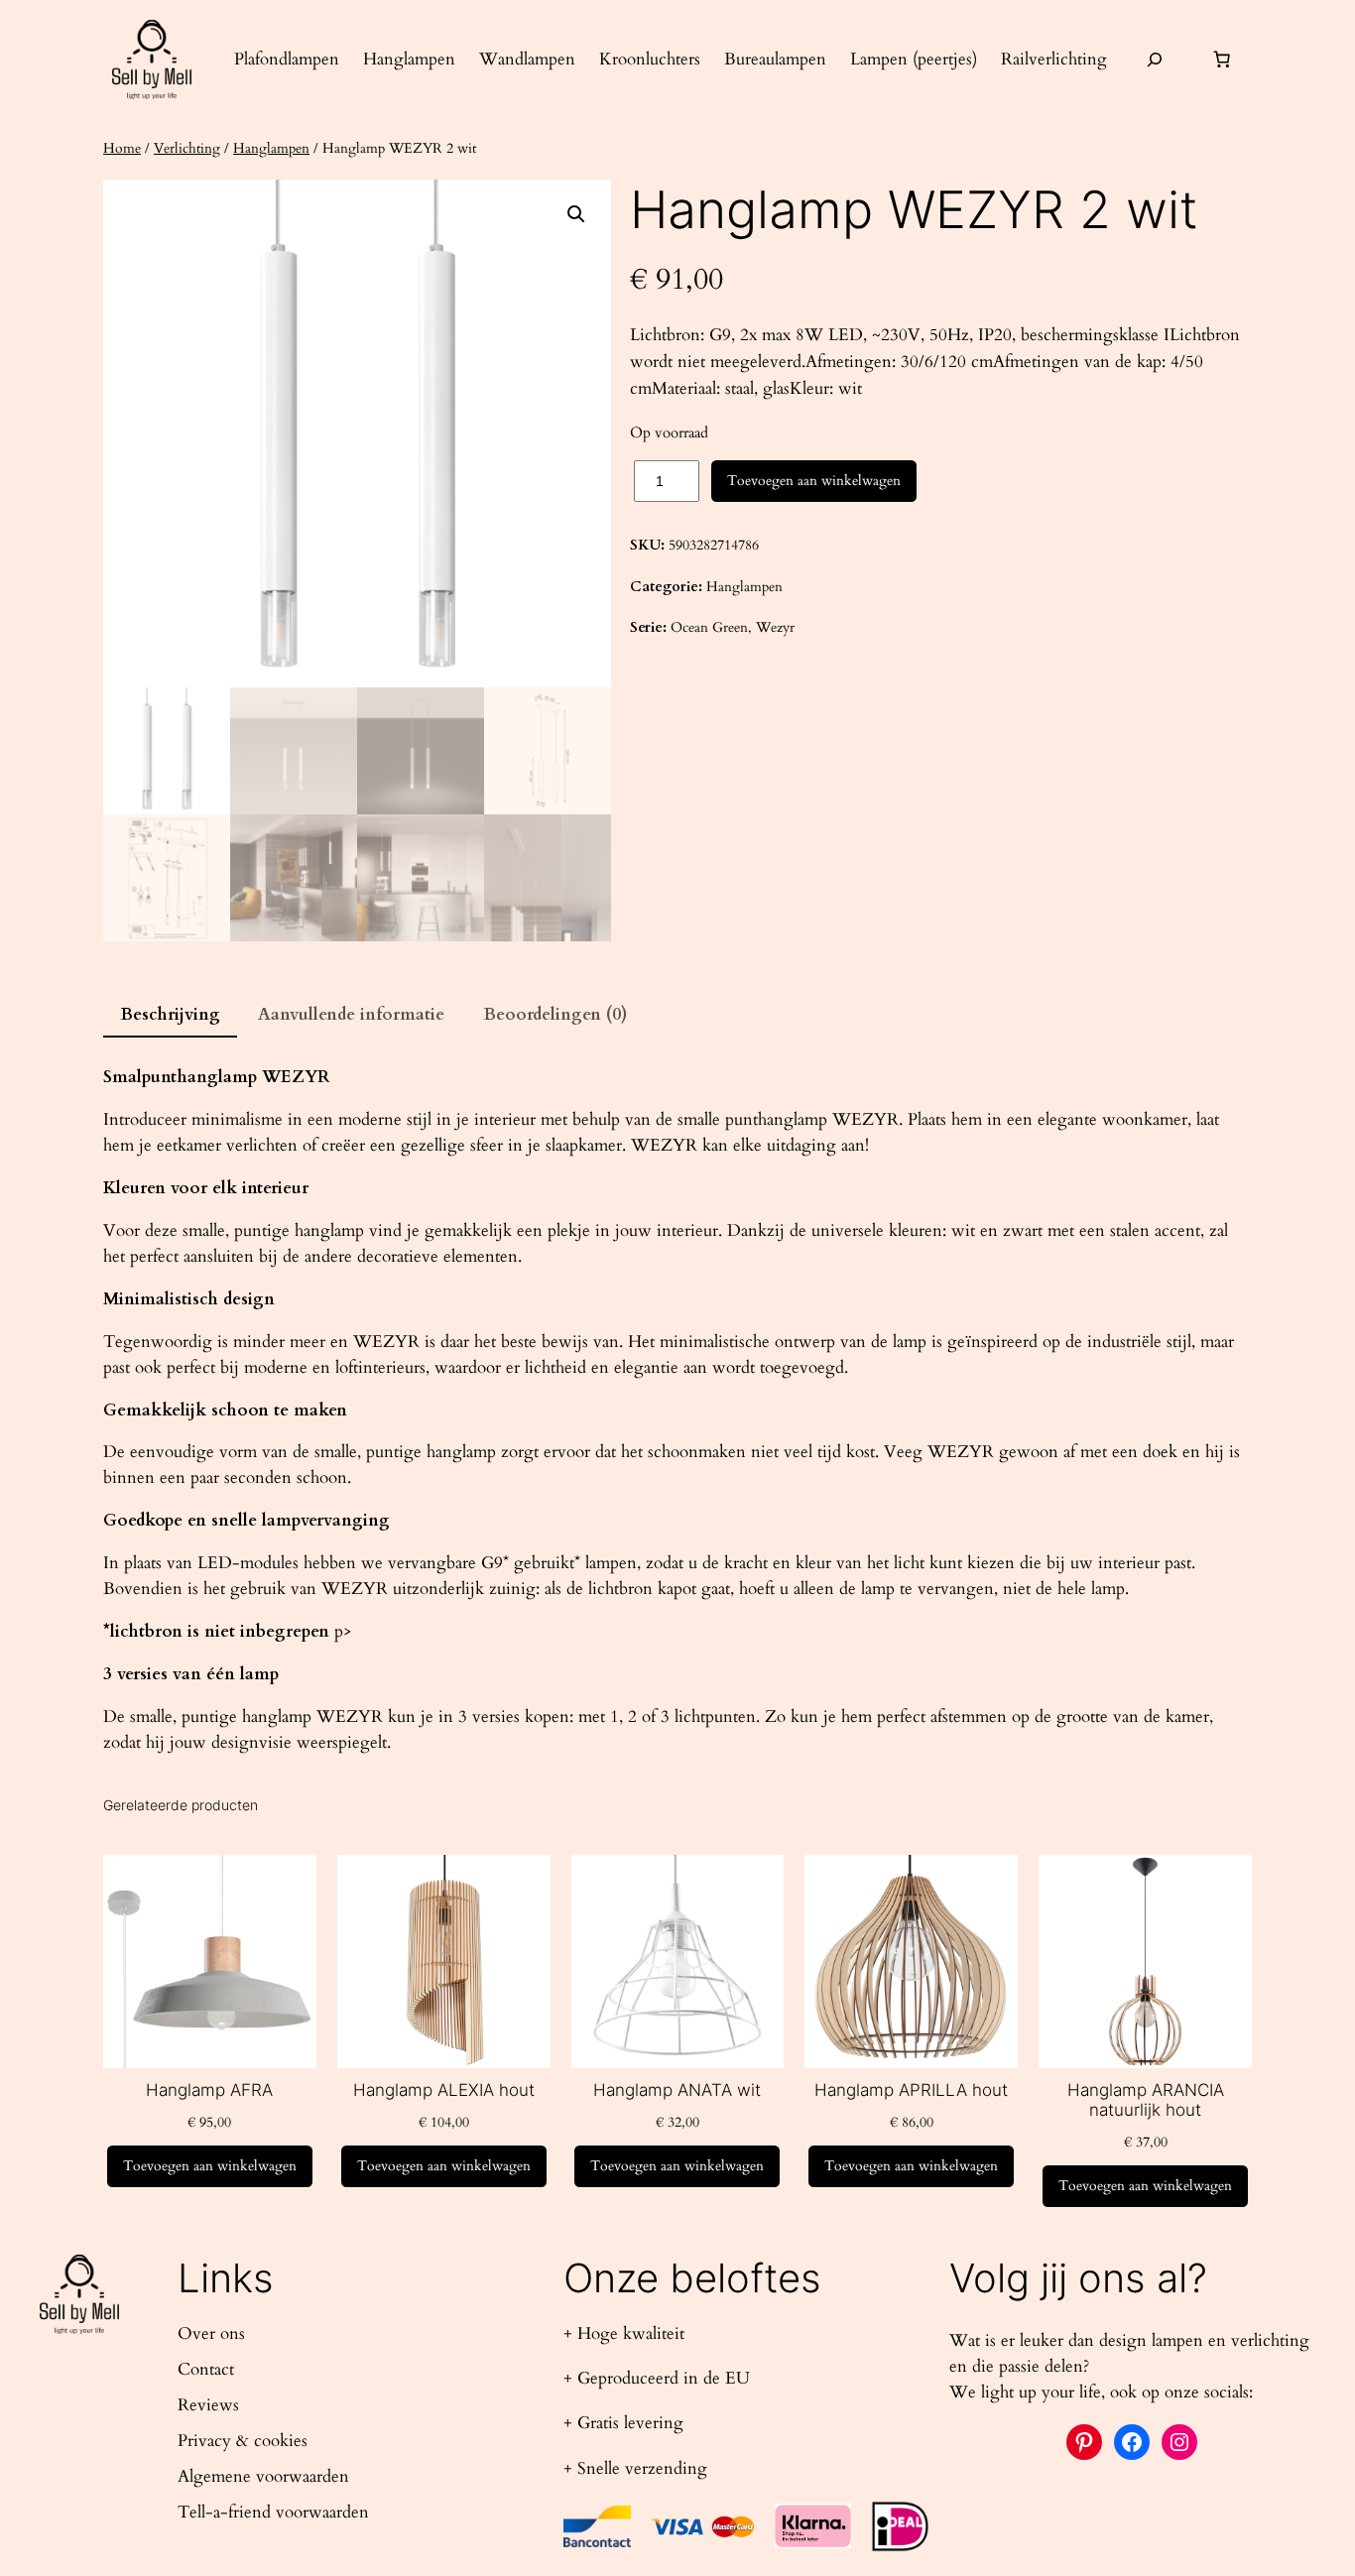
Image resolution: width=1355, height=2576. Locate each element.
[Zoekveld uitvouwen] (1155, 59)
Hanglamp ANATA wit (677, 2090)
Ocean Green (709, 627)
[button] (576, 214)
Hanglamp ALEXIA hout (444, 2090)
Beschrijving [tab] (170, 1014)
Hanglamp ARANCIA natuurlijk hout (1146, 2100)
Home (122, 148)
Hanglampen (271, 148)
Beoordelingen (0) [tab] (555, 1014)
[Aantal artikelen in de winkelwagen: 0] (1222, 60)
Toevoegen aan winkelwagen (814, 481)
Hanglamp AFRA (209, 2090)
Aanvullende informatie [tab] (351, 1014)
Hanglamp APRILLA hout (911, 2090)
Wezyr (775, 627)
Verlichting (187, 148)
